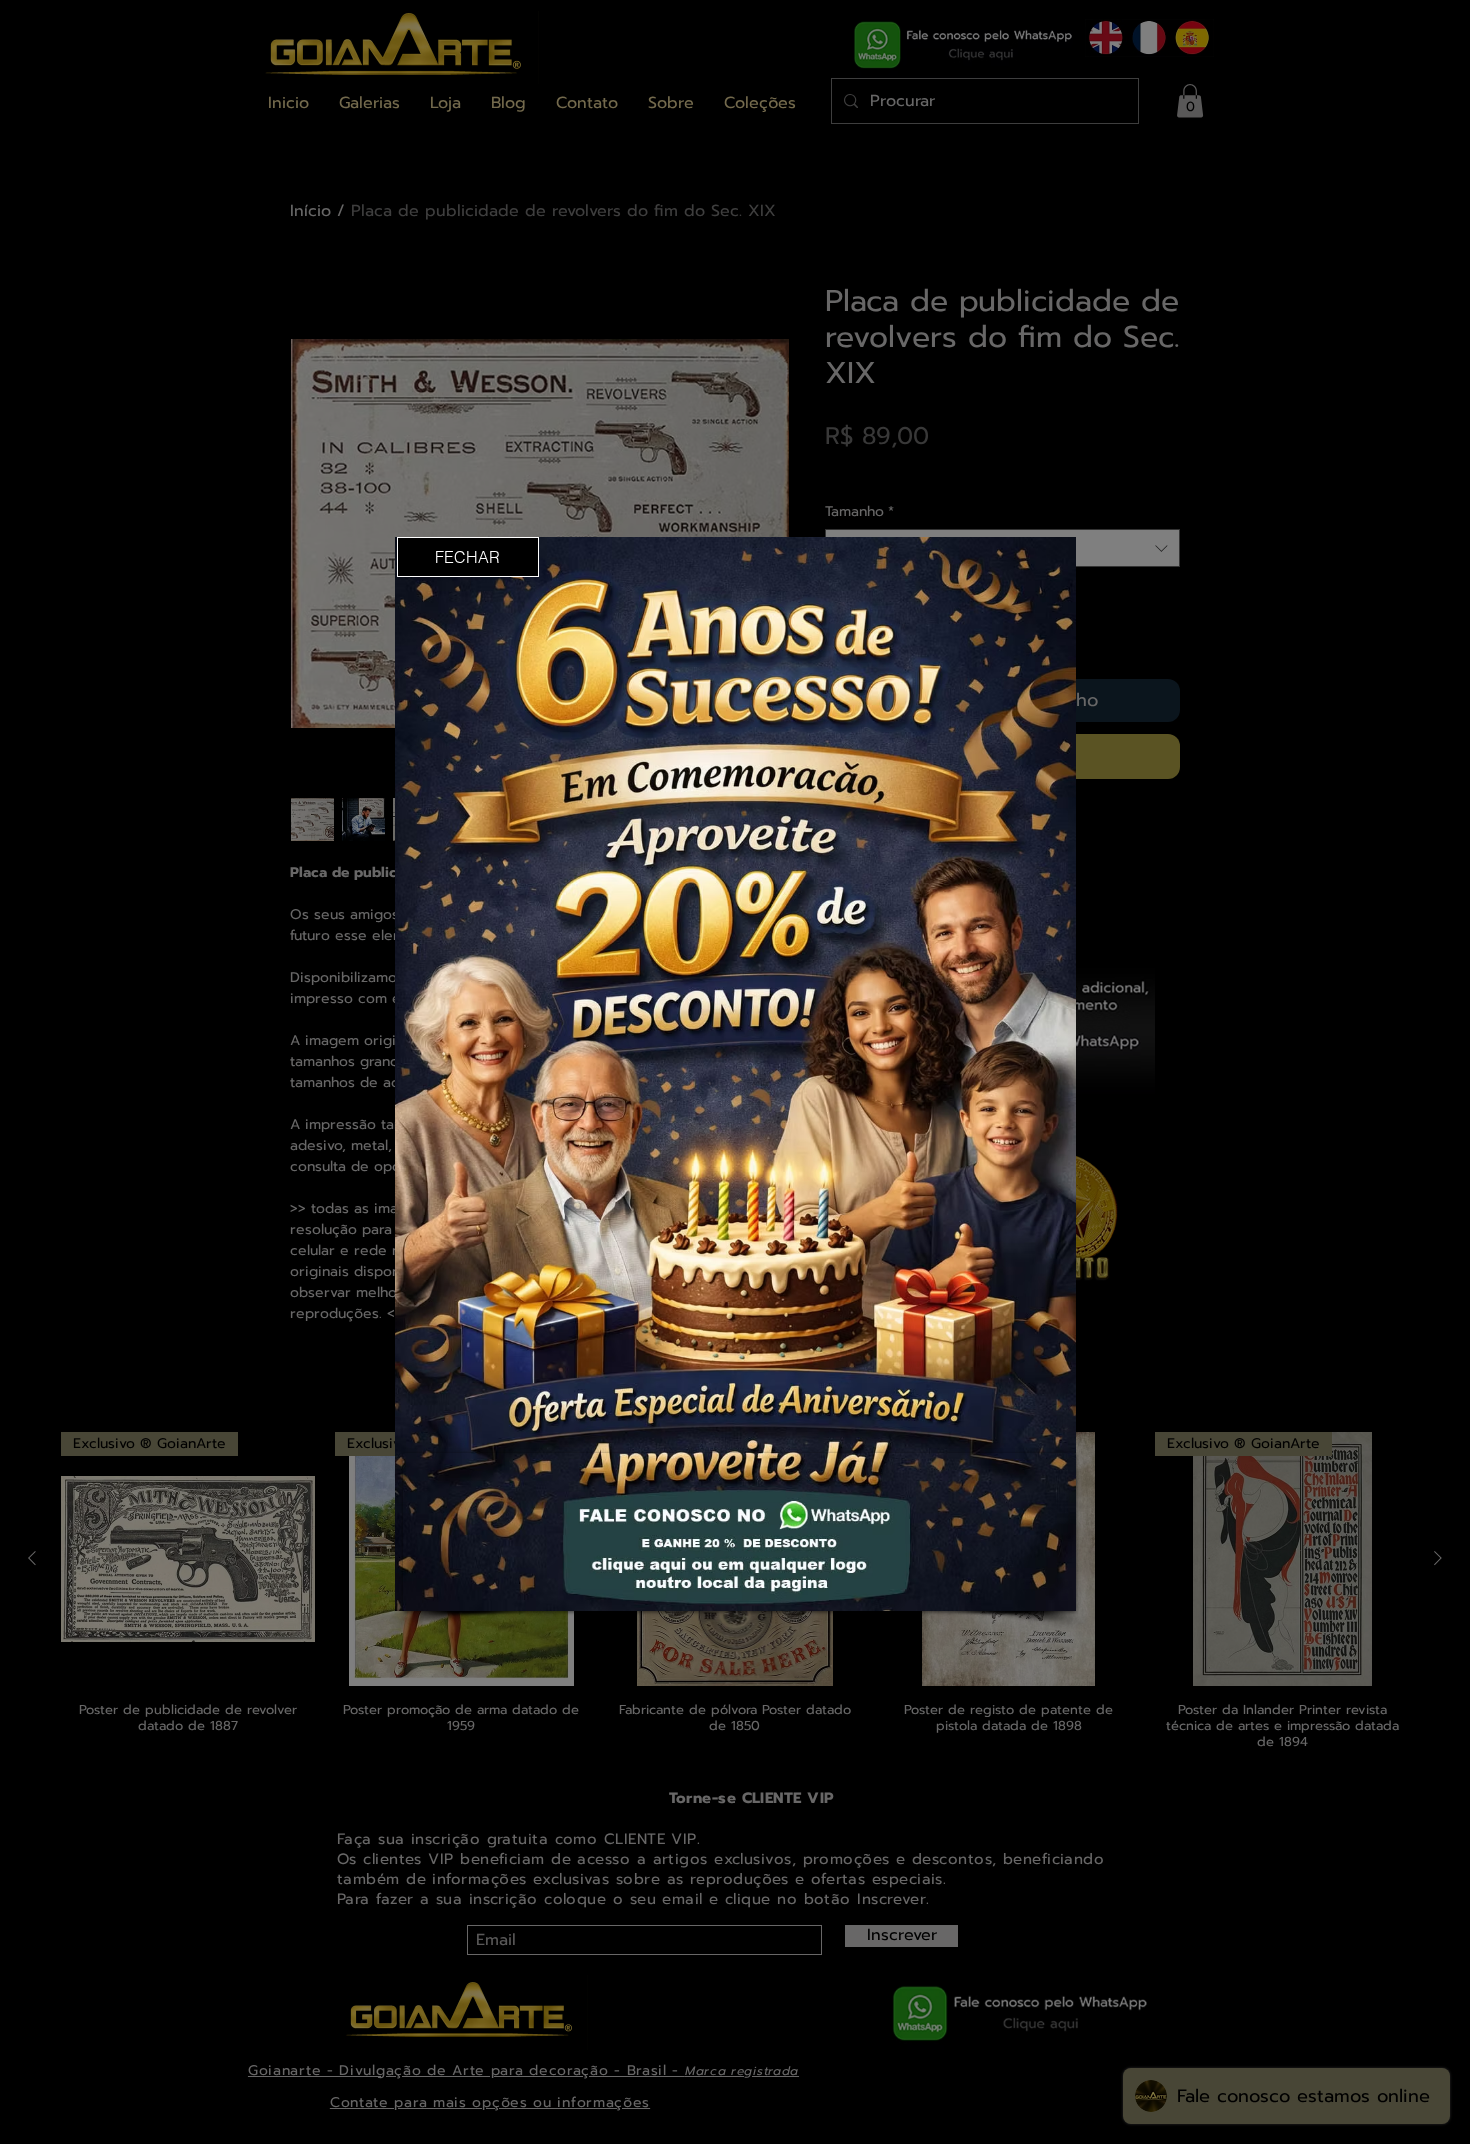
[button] (468, 557)
